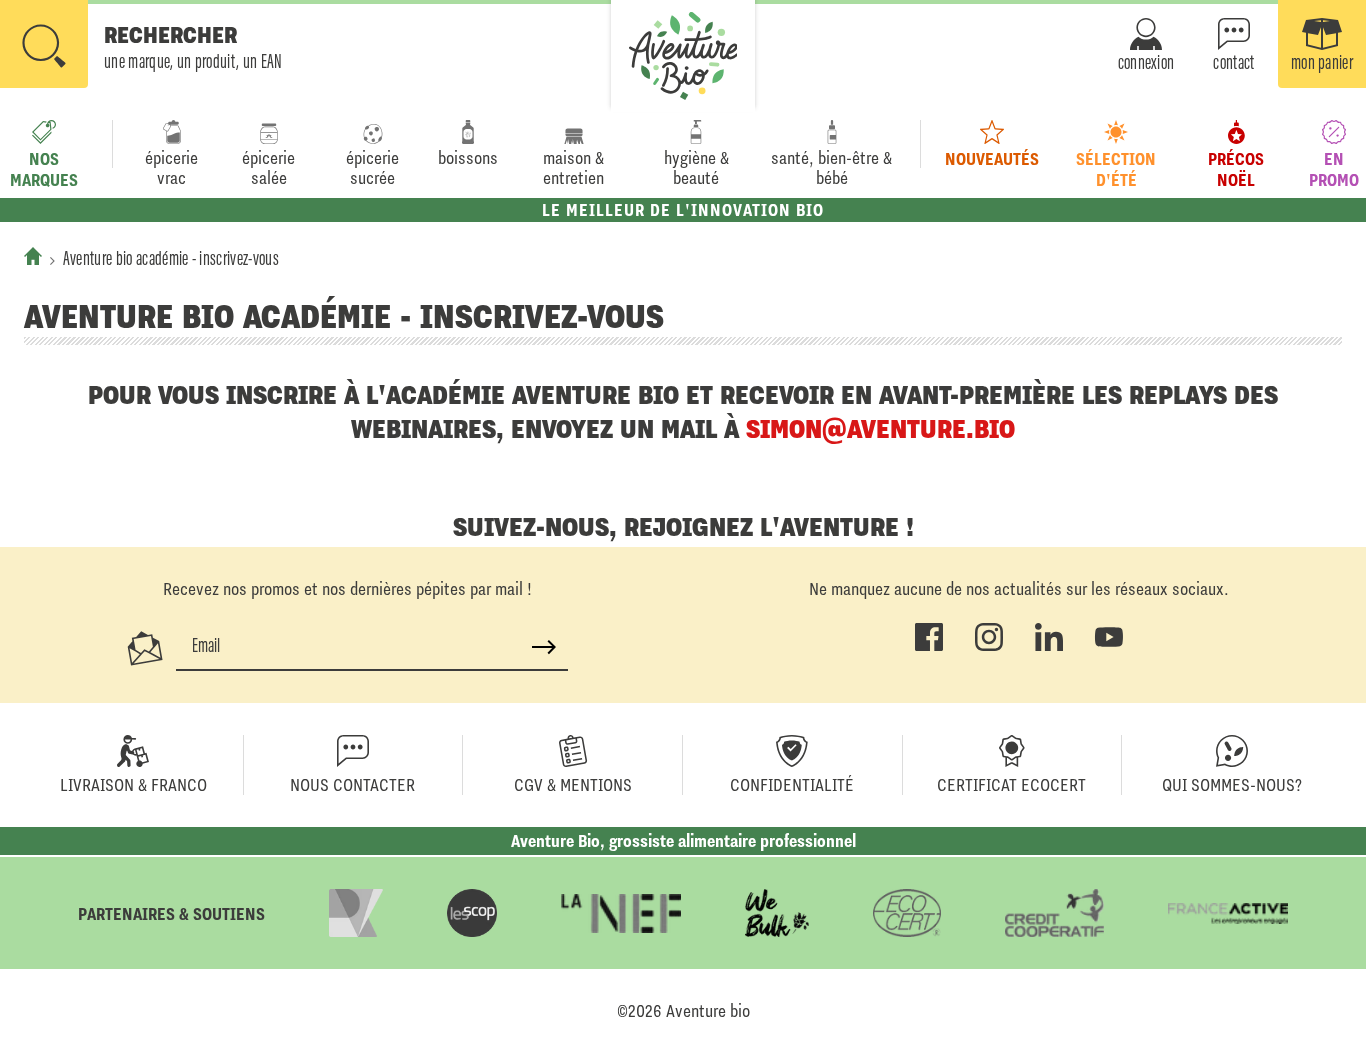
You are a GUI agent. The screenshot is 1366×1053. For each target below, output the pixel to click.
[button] (141, 46)
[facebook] (929, 647)
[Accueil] (33, 256)
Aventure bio (708, 1011)
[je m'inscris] (544, 647)
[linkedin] (1049, 647)
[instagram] (989, 647)
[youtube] (1109, 647)
